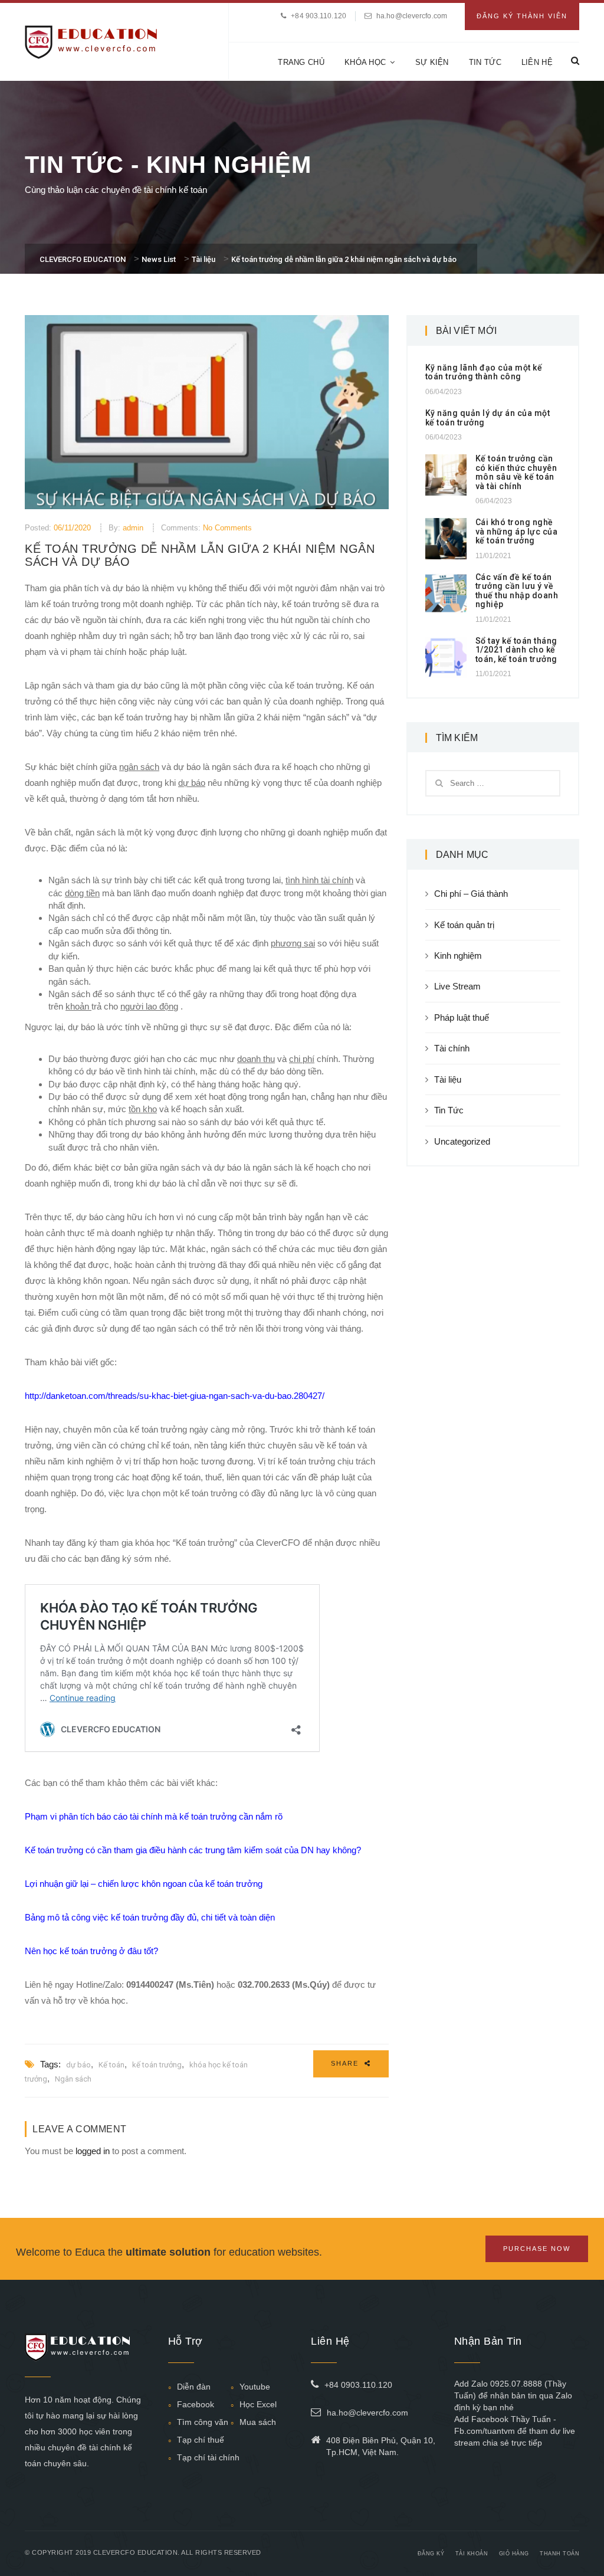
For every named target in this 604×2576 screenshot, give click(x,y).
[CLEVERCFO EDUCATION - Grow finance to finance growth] (91, 41)
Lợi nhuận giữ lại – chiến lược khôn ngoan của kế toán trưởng (144, 1884)
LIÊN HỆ (537, 62)
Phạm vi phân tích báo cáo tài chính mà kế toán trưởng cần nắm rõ (154, 1816)
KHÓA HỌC (365, 62)
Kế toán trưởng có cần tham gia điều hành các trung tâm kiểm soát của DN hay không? (193, 1850)
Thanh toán (559, 2554)
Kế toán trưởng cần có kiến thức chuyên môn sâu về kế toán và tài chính (516, 472)
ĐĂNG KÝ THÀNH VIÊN (522, 16)
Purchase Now (537, 2249)
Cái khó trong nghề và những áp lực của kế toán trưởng (517, 531)
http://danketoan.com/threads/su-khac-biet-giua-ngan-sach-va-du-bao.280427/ (175, 1396)
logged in (93, 2151)
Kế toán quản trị (464, 925)
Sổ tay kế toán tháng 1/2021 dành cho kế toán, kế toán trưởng (516, 650)
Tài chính (452, 1048)
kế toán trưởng (157, 2065)
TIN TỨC (485, 62)
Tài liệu (448, 1079)
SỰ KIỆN (432, 62)
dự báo (78, 2065)
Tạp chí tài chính (208, 2457)
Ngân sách (73, 2079)
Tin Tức (449, 1110)
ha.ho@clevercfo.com (412, 16)
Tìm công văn (203, 2422)
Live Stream (457, 986)
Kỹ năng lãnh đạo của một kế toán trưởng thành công (484, 372)
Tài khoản (472, 2554)
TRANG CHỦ (301, 62)
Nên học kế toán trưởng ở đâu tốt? (91, 1951)
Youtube (255, 2387)
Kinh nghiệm (458, 956)
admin (133, 528)
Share (346, 2063)
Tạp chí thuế (201, 2440)
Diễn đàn (194, 2387)
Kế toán (111, 2065)
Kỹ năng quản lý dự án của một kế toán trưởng (488, 417)
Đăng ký (431, 2554)
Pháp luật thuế (462, 1017)
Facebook (196, 2404)
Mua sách (258, 2422)
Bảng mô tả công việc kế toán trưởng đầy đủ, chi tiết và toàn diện (150, 1917)
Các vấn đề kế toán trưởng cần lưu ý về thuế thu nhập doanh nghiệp (517, 591)
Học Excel (258, 2404)
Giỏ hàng (514, 2554)
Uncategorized (462, 1141)
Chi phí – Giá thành (471, 894)
